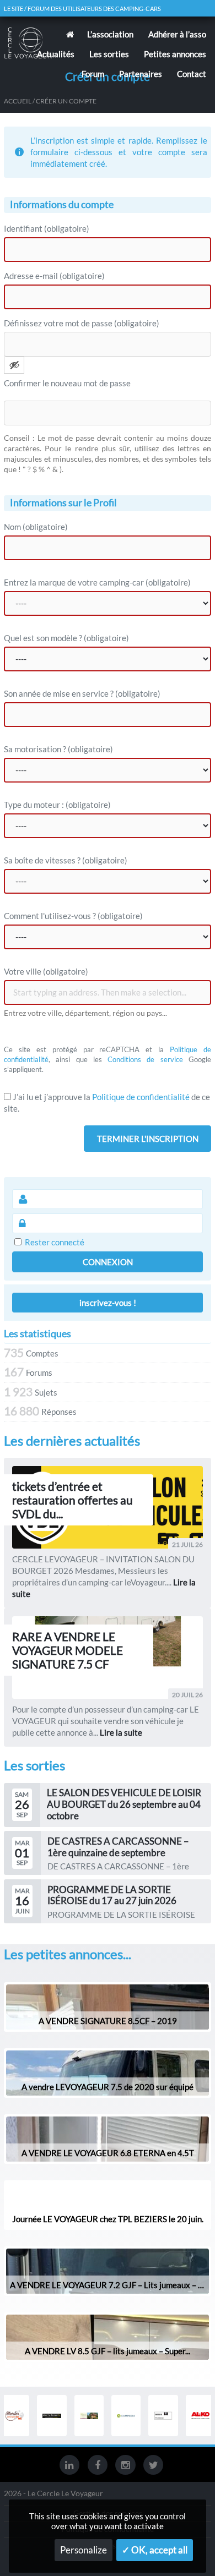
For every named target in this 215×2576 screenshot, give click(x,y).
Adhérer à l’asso (177, 34)
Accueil (18, 101)
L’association (110, 34)
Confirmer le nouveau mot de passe (67, 383)
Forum (93, 74)
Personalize (84, 2550)
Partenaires (141, 74)
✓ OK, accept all (155, 2550)
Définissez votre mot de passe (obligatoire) (82, 323)
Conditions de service (145, 1059)
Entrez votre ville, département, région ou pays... (85, 1013)
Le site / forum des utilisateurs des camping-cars (82, 9)
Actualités (56, 54)
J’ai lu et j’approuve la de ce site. (107, 1103)
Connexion (108, 1262)
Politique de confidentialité (141, 1097)
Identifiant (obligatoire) (47, 228)
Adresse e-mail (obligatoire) (54, 276)
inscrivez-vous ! (108, 1303)
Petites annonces (175, 54)
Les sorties (109, 54)
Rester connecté (55, 1242)
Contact (192, 74)
